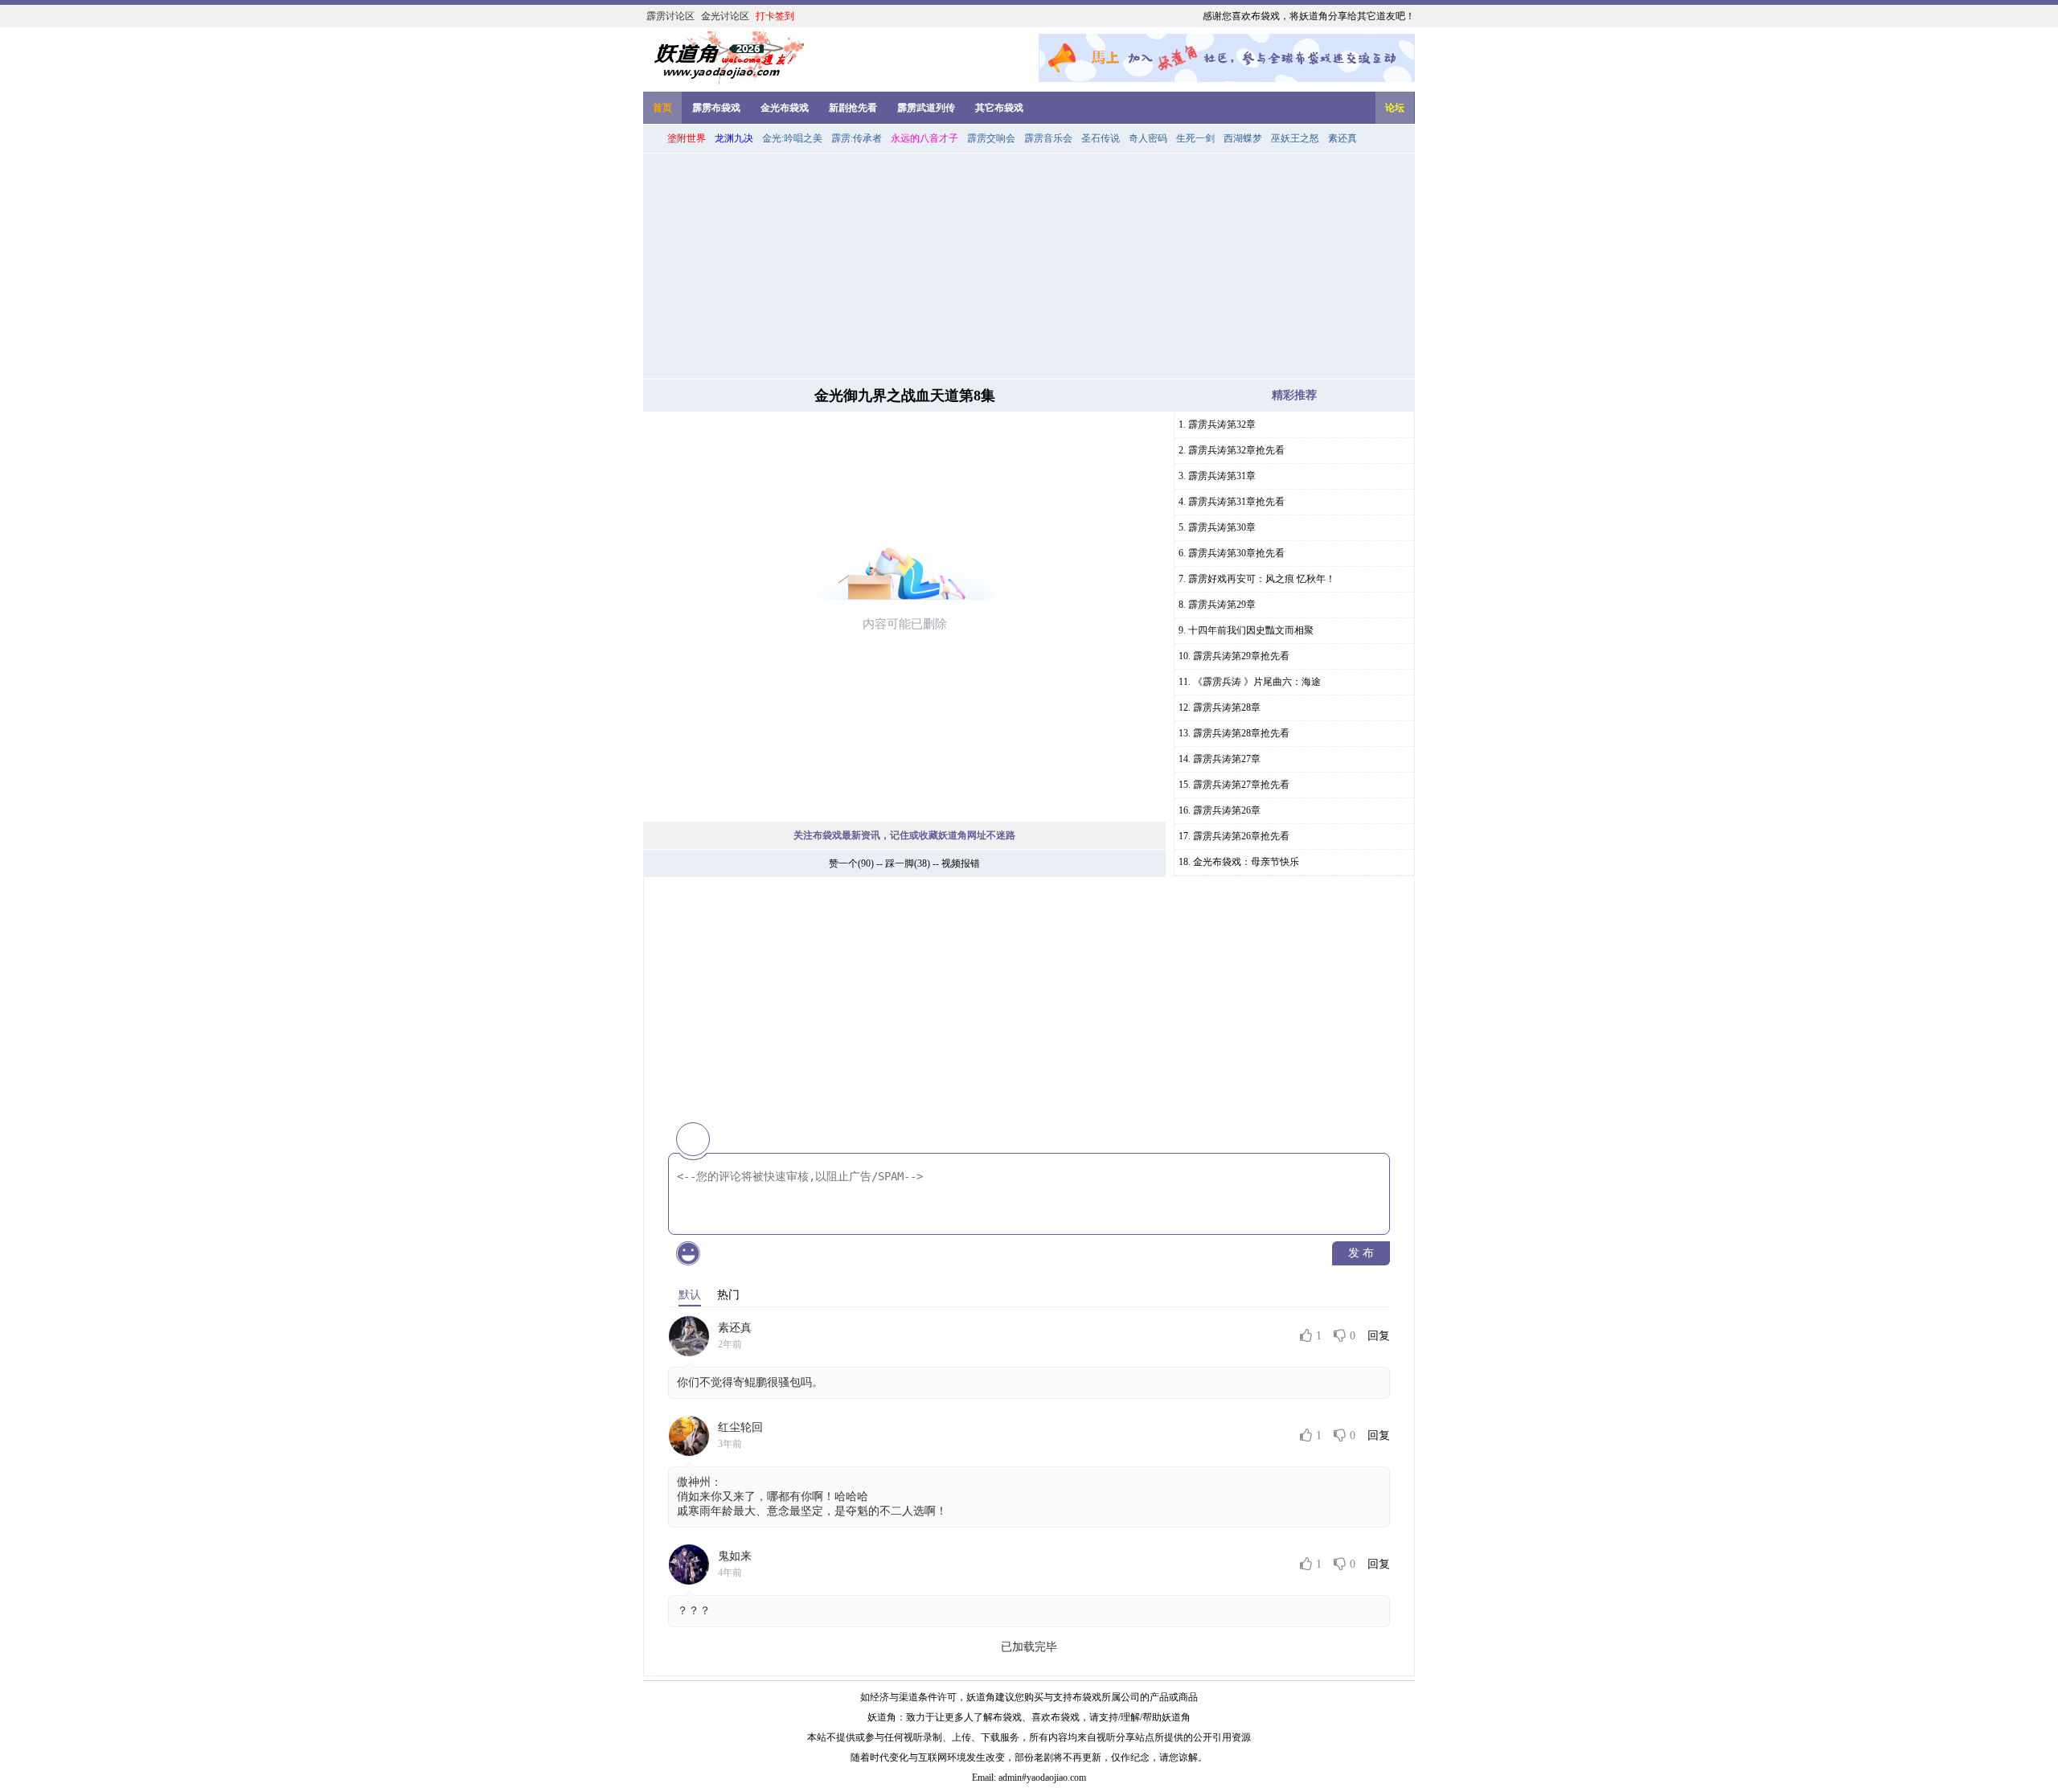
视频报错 (961, 863)
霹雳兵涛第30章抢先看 (1236, 553)
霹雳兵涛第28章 (1227, 707)
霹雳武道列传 (926, 108)
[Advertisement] (1029, 266)
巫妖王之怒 (1295, 138)
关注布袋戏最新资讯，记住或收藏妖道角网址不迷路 (904, 835)
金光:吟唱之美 (792, 138)
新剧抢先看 (853, 108)
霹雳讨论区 (670, 16)
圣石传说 (1101, 138)
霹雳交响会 (991, 138)
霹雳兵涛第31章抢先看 (1236, 502)
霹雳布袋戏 (716, 108)
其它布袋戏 (999, 108)
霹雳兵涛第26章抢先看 (1241, 836)
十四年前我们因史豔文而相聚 (1251, 630)
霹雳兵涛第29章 (1222, 605)
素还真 (1343, 138)
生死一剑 (1195, 138)
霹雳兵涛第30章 (1222, 527)
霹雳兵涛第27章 (1227, 759)
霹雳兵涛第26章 (1227, 810)
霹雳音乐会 (1048, 138)
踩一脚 (900, 863)
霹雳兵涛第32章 (1222, 424)
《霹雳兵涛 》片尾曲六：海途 (1257, 682)
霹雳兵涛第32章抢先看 (1236, 450)
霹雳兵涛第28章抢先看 (1241, 733)
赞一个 (843, 863)
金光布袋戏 (785, 108)
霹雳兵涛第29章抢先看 (1241, 656)
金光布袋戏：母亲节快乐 (1246, 862)
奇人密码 (1148, 138)
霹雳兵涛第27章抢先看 (1241, 785)
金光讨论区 (725, 16)
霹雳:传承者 (857, 138)
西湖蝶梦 (1243, 138)
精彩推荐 (1294, 395)
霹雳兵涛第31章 (1222, 476)
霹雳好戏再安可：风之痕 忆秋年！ (1262, 579)
